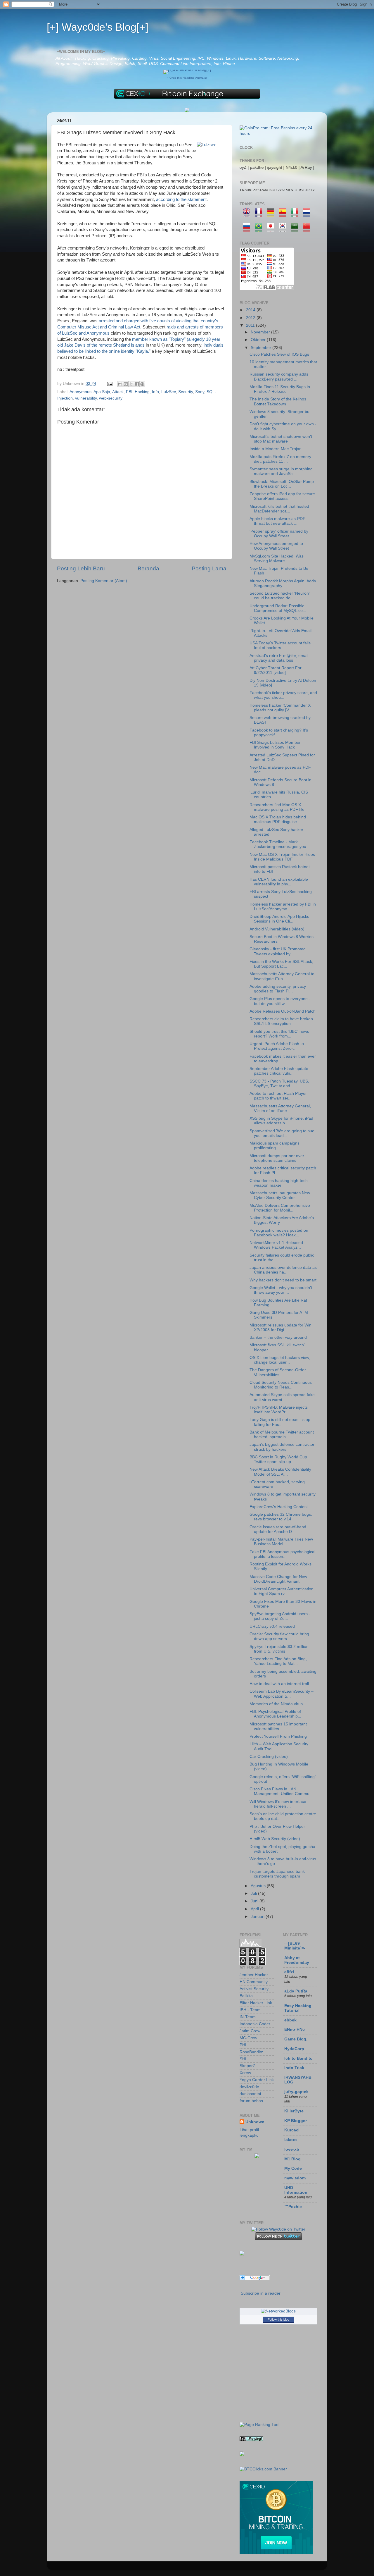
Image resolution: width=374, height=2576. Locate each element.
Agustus (259, 1886)
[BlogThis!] (126, 384)
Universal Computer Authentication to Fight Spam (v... (282, 1591)
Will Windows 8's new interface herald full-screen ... (278, 1804)
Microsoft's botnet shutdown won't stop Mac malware (281, 439)
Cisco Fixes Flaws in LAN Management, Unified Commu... (281, 1791)
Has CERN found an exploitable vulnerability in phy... (279, 882)
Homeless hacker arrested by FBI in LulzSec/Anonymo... (283, 907)
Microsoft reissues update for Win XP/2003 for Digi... (280, 1327)
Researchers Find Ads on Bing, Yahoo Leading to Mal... (278, 1661)
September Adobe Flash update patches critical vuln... (279, 1071)
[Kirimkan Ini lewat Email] (120, 384)
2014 (251, 310)
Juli (254, 1893)
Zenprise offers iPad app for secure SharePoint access (282, 496)
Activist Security (254, 1989)
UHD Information (296, 2190)
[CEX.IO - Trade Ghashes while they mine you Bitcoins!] (276, 2553)
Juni (255, 1901)
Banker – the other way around (278, 1337)
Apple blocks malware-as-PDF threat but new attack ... (277, 521)
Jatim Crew (250, 2031)
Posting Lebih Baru (81, 568)
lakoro (291, 2140)
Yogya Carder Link (257, 2080)
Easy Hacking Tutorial (298, 2008)
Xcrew (245, 2073)
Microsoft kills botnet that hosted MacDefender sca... (279, 509)
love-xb (292, 2149)
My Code (293, 2168)
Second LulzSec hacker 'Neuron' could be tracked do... (280, 596)
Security (186, 392)
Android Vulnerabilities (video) (277, 929)
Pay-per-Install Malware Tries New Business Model (281, 1542)
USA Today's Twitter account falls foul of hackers (280, 645)
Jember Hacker (254, 1975)
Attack (118, 392)
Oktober (259, 340)
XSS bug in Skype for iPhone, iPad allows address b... (281, 1121)
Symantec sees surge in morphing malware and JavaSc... (281, 471)
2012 (251, 318)
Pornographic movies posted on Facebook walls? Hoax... (279, 1233)
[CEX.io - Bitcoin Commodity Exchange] (187, 98)
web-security (111, 398)
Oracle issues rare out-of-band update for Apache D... (278, 1529)
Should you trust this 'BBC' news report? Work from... (279, 1034)
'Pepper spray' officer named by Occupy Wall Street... (279, 534)
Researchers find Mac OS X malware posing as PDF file (277, 807)
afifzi (289, 1972)
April (255, 1909)
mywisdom (295, 2178)
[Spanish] (284, 214)
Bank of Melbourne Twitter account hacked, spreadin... (282, 1435)
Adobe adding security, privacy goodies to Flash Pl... (278, 989)
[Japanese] (272, 229)
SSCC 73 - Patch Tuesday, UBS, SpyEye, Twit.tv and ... (279, 1084)
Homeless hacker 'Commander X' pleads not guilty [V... (280, 708)
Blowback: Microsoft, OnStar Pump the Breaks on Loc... (282, 484)
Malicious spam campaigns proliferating (275, 1146)
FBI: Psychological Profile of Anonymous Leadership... (275, 1714)
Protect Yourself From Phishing (278, 1736)
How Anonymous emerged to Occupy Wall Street (276, 546)
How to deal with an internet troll (279, 1684)
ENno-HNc (295, 2029)
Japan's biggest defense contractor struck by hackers (282, 1447)
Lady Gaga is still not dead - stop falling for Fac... (280, 1422)
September (262, 348)
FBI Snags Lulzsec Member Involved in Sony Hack (275, 745)
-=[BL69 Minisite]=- (295, 1946)
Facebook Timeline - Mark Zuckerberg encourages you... (280, 844)
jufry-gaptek (296, 2092)
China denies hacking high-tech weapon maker (279, 1183)
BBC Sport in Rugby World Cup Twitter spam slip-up (278, 1459)
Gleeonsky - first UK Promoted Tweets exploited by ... (278, 951)
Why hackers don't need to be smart (283, 1280)
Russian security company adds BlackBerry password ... (279, 377)
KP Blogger (296, 2121)
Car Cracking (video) (269, 1757)
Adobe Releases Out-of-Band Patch (283, 1011)
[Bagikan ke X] (131, 384)
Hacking (142, 392)
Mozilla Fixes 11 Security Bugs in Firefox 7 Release (280, 389)
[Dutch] (308, 214)
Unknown (255, 2122)
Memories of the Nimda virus (276, 1704)
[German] (272, 214)
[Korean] (284, 229)
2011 (251, 325)
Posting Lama (209, 568)
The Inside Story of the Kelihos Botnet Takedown (278, 401)
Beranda (148, 568)
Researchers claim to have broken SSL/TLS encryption (281, 1021)
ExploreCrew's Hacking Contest (279, 1507)
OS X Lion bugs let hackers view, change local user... (280, 1360)
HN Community (254, 1982)
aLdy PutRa (296, 1991)
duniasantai (250, 2094)
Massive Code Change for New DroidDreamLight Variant (278, 1579)
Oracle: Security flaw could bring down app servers (279, 1636)
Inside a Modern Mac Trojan (276, 449)
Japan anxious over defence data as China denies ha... (283, 1270)
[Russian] (249, 229)
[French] (260, 214)
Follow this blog (278, 2319)
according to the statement (181, 199)
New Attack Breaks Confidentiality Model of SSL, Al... (280, 1472)
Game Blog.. (296, 2039)
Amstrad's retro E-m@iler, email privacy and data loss (279, 658)
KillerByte (294, 2111)
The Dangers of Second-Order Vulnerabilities (278, 1372)
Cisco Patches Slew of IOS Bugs (279, 354)
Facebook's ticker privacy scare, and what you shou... (283, 695)
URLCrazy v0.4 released (272, 1626)
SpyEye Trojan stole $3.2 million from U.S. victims (279, 1649)
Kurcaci (292, 2130)
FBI (129, 392)
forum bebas (251, 2101)
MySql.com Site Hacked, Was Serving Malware (277, 559)
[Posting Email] (109, 384)
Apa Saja (102, 392)
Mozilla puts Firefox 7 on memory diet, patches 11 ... (280, 459)
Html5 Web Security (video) (275, 1839)
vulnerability (86, 398)
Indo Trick (294, 2068)
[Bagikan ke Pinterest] (142, 384)
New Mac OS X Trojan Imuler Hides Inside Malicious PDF (282, 857)
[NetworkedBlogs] (278, 2311)
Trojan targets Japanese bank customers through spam (277, 1874)
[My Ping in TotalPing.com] (251, 2440)
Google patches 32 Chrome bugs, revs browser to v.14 (281, 1517)
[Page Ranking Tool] (259, 2425)
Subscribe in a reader (261, 2293)
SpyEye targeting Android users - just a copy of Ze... (280, 1616)
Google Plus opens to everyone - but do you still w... (280, 1001)
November (261, 332)
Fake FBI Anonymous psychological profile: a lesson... (282, 1554)
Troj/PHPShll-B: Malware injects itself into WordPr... (279, 1410)
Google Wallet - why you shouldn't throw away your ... (281, 1290)
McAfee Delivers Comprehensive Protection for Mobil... (280, 1208)
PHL (244, 2045)
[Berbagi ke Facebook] (137, 384)
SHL (244, 2059)
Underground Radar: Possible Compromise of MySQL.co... (278, 608)
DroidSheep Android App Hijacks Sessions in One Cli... (279, 919)
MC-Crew (248, 2038)
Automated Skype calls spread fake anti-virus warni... (282, 1397)
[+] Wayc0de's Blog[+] (98, 27)
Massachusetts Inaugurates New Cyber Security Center (280, 1195)
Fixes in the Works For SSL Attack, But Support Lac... (281, 964)
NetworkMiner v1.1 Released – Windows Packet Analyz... (278, 1245)
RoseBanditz (251, 2052)
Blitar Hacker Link (256, 2003)
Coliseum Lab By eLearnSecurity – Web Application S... (282, 1694)
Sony (200, 392)
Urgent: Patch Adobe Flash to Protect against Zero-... (277, 1046)
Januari (258, 1917)
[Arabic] (296, 229)
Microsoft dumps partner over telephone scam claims (277, 1158)
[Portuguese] (260, 229)
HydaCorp (294, 2049)
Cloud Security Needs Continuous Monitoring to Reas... (281, 1385)
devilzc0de (249, 2087)
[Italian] (296, 214)
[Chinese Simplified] (308, 229)
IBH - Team (250, 2010)
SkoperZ (247, 2066)
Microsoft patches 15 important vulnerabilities (278, 1726)
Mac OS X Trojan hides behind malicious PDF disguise (278, 819)
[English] (249, 214)
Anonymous (80, 392)
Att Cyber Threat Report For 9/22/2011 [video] (276, 670)
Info (155, 392)
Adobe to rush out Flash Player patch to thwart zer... (278, 1096)
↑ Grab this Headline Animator (187, 78)
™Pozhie (293, 2207)
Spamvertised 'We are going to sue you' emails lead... (282, 1133)
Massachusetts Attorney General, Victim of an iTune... (280, 1108)
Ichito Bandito (298, 2058)
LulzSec (169, 392)
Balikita (246, 1996)
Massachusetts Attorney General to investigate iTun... (282, 976)
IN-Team (248, 2017)
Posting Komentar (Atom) (104, 581)
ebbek (290, 2020)
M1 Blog (292, 2159)
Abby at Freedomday (297, 1960)
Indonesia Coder (255, 2024)
